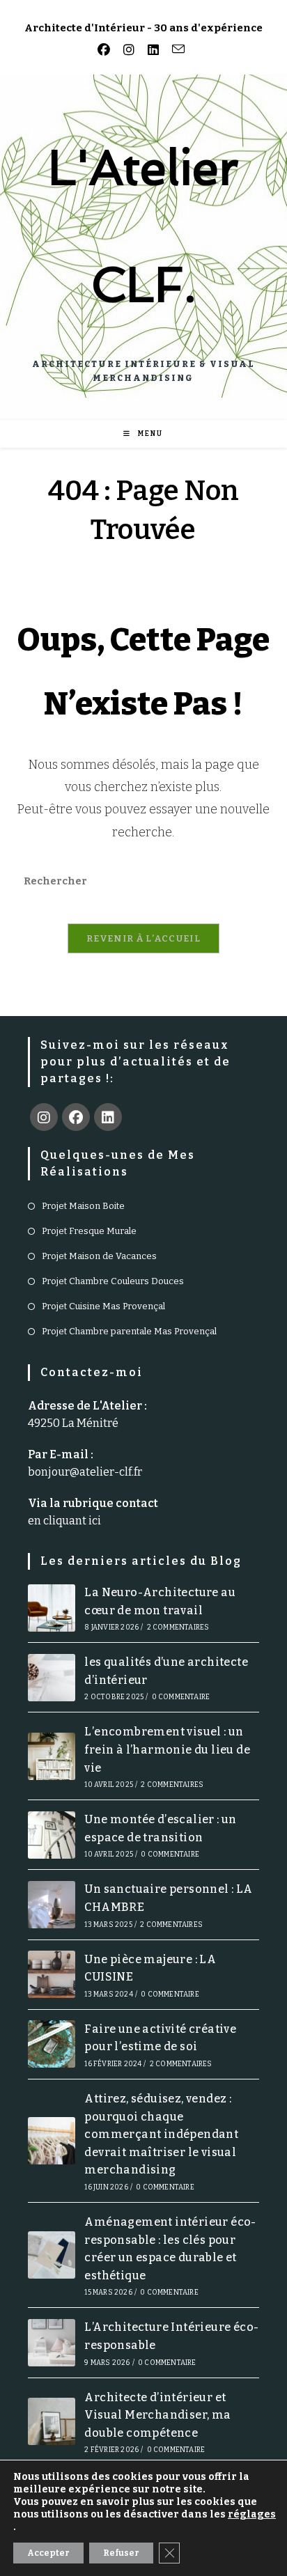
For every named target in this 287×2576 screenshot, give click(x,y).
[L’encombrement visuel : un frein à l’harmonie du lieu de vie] (52, 1756)
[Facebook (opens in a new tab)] (106, 50)
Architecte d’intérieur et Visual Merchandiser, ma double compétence (157, 2415)
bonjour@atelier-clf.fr (85, 1472)
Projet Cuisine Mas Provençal (103, 1306)
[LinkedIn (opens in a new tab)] (151, 50)
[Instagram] (44, 1117)
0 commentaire (181, 1697)
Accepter (48, 2553)
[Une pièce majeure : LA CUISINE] (52, 1974)
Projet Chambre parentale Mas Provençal (129, 1331)
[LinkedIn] (108, 1117)
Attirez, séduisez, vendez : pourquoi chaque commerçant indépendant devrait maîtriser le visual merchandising (161, 2134)
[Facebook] (76, 1117)
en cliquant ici (64, 1521)
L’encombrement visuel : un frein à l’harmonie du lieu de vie (167, 1749)
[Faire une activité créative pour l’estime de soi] (52, 2044)
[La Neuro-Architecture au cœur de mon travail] (52, 1608)
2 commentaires (178, 1627)
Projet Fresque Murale (89, 1231)
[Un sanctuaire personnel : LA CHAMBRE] (52, 1905)
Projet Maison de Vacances (99, 1256)
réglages (252, 2514)
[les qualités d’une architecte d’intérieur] (52, 1678)
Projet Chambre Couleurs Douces (113, 1281)
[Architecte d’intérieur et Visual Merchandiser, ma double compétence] (52, 2421)
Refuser (121, 2553)
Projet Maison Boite (83, 1206)
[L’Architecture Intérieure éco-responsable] (52, 2343)
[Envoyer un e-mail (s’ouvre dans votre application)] (176, 49)
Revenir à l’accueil (143, 938)
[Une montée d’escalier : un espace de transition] (52, 1835)
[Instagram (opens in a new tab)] (126, 50)
